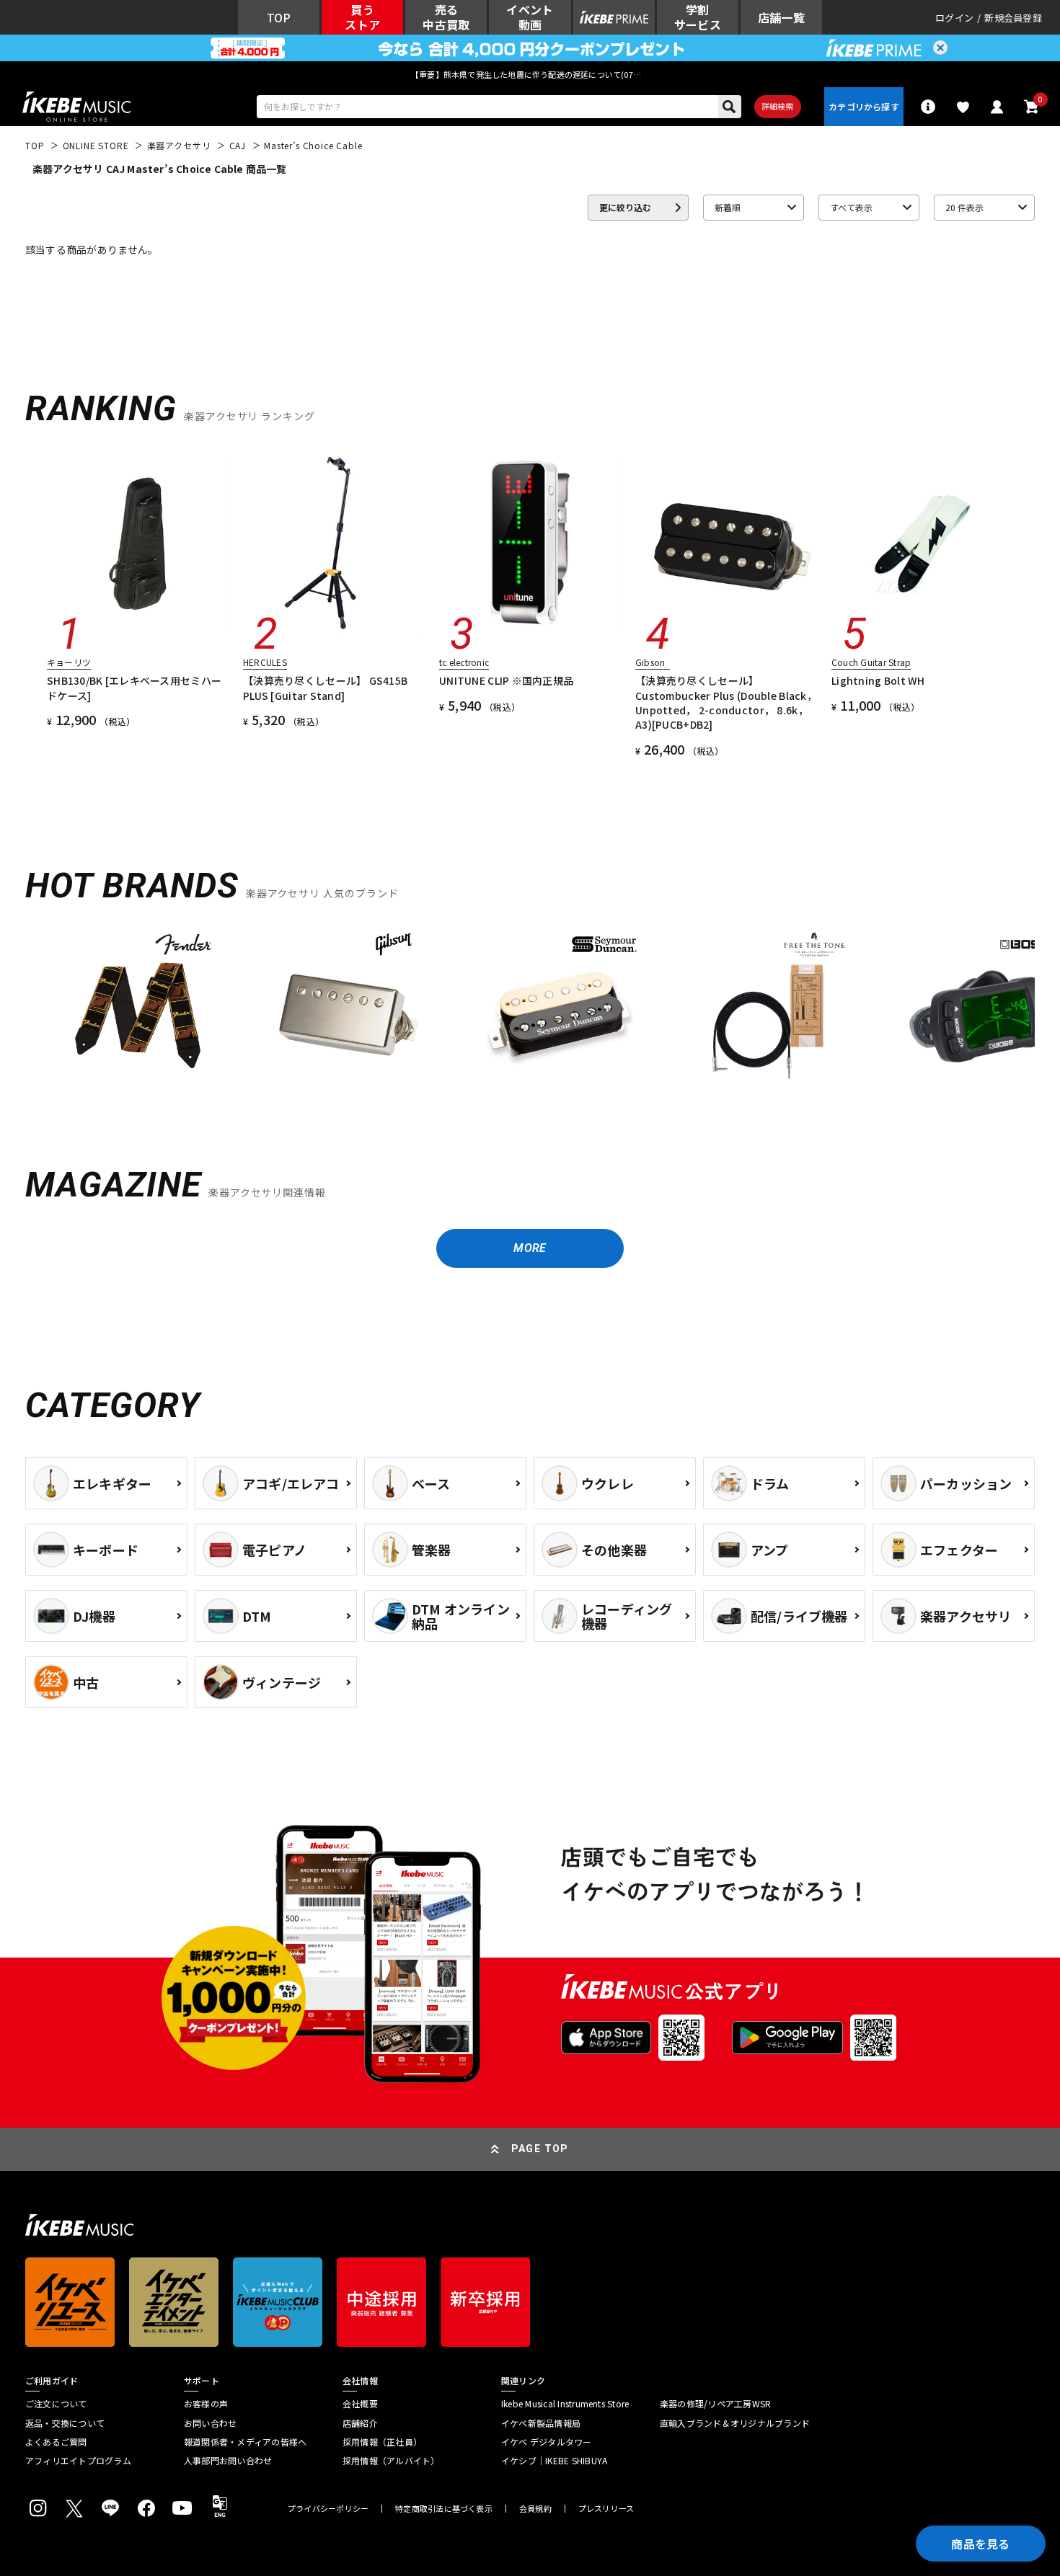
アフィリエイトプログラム (78, 2461)
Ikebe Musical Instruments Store (565, 2404)
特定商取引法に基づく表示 (444, 2509)
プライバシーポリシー (328, 2509)
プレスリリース (606, 2509)
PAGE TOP (540, 2149)
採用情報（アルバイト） (391, 2461)
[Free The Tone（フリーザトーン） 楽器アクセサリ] (769, 1008)
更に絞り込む (625, 207)
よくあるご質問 (56, 2442)
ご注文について (56, 2404)
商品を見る (981, 2544)
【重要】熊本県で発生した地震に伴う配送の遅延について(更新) (530, 74)
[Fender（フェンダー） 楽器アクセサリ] (138, 1008)
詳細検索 (778, 106)
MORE (530, 1248)
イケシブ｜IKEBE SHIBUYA (554, 2461)
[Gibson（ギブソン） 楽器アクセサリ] (348, 1008)
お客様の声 (206, 2404)
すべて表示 (851, 207)
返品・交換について (65, 2423)
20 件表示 (964, 207)
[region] (530, 1014)
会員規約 (535, 2509)
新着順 (728, 207)
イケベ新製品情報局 (541, 2423)
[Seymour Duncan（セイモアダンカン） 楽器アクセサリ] (559, 1008)
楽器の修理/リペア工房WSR (715, 2404)
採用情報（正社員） (382, 2442)
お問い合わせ (210, 2423)
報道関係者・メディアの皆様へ (245, 2442)
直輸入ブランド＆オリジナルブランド (735, 2423)
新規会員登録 (1013, 18)
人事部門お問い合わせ (228, 2461)
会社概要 (360, 2404)
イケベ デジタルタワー (547, 2442)
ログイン (954, 18)
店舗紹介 (360, 2423)
